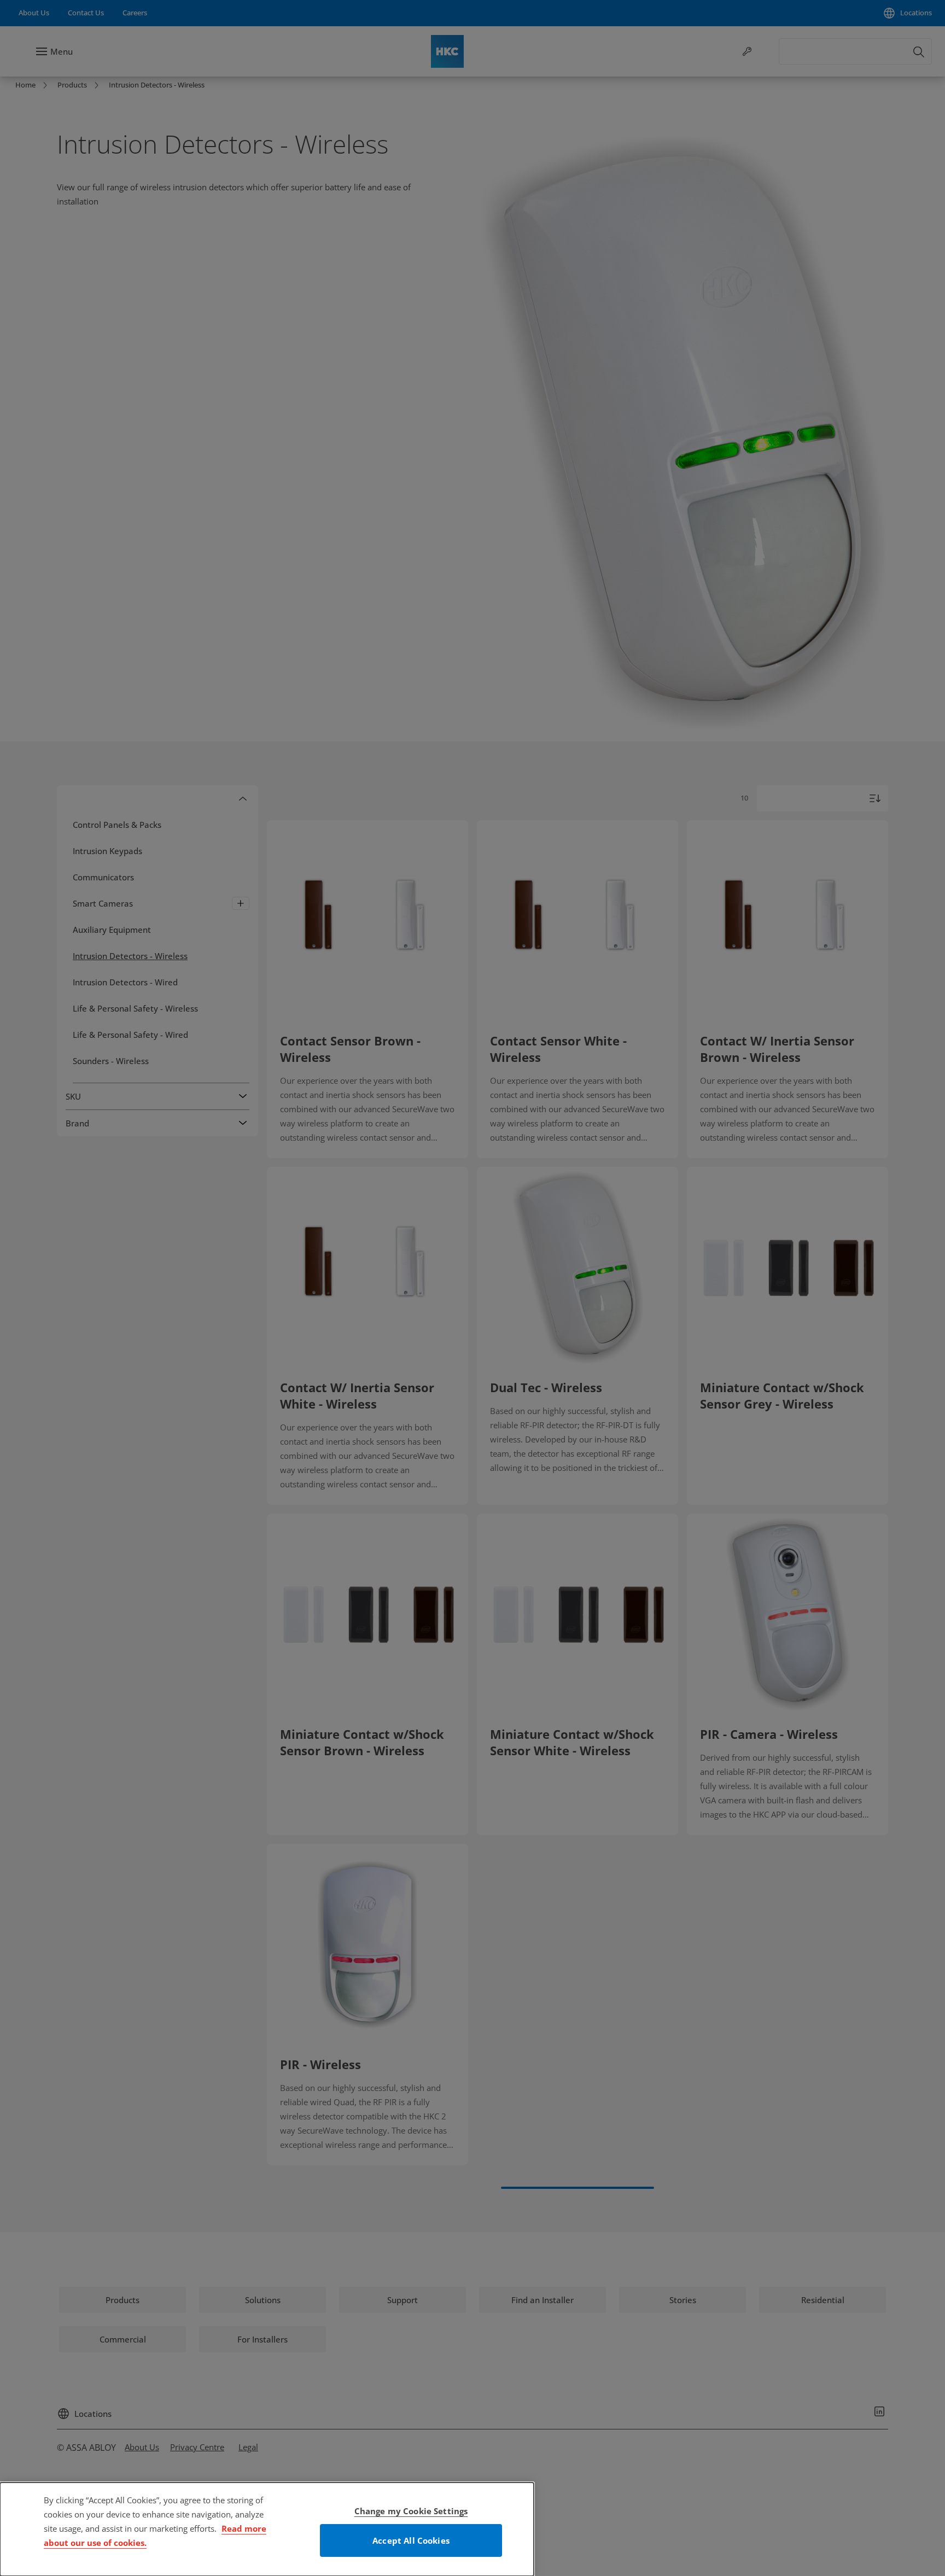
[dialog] (267, 2529)
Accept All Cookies (411, 2540)
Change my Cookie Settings (411, 2511)
